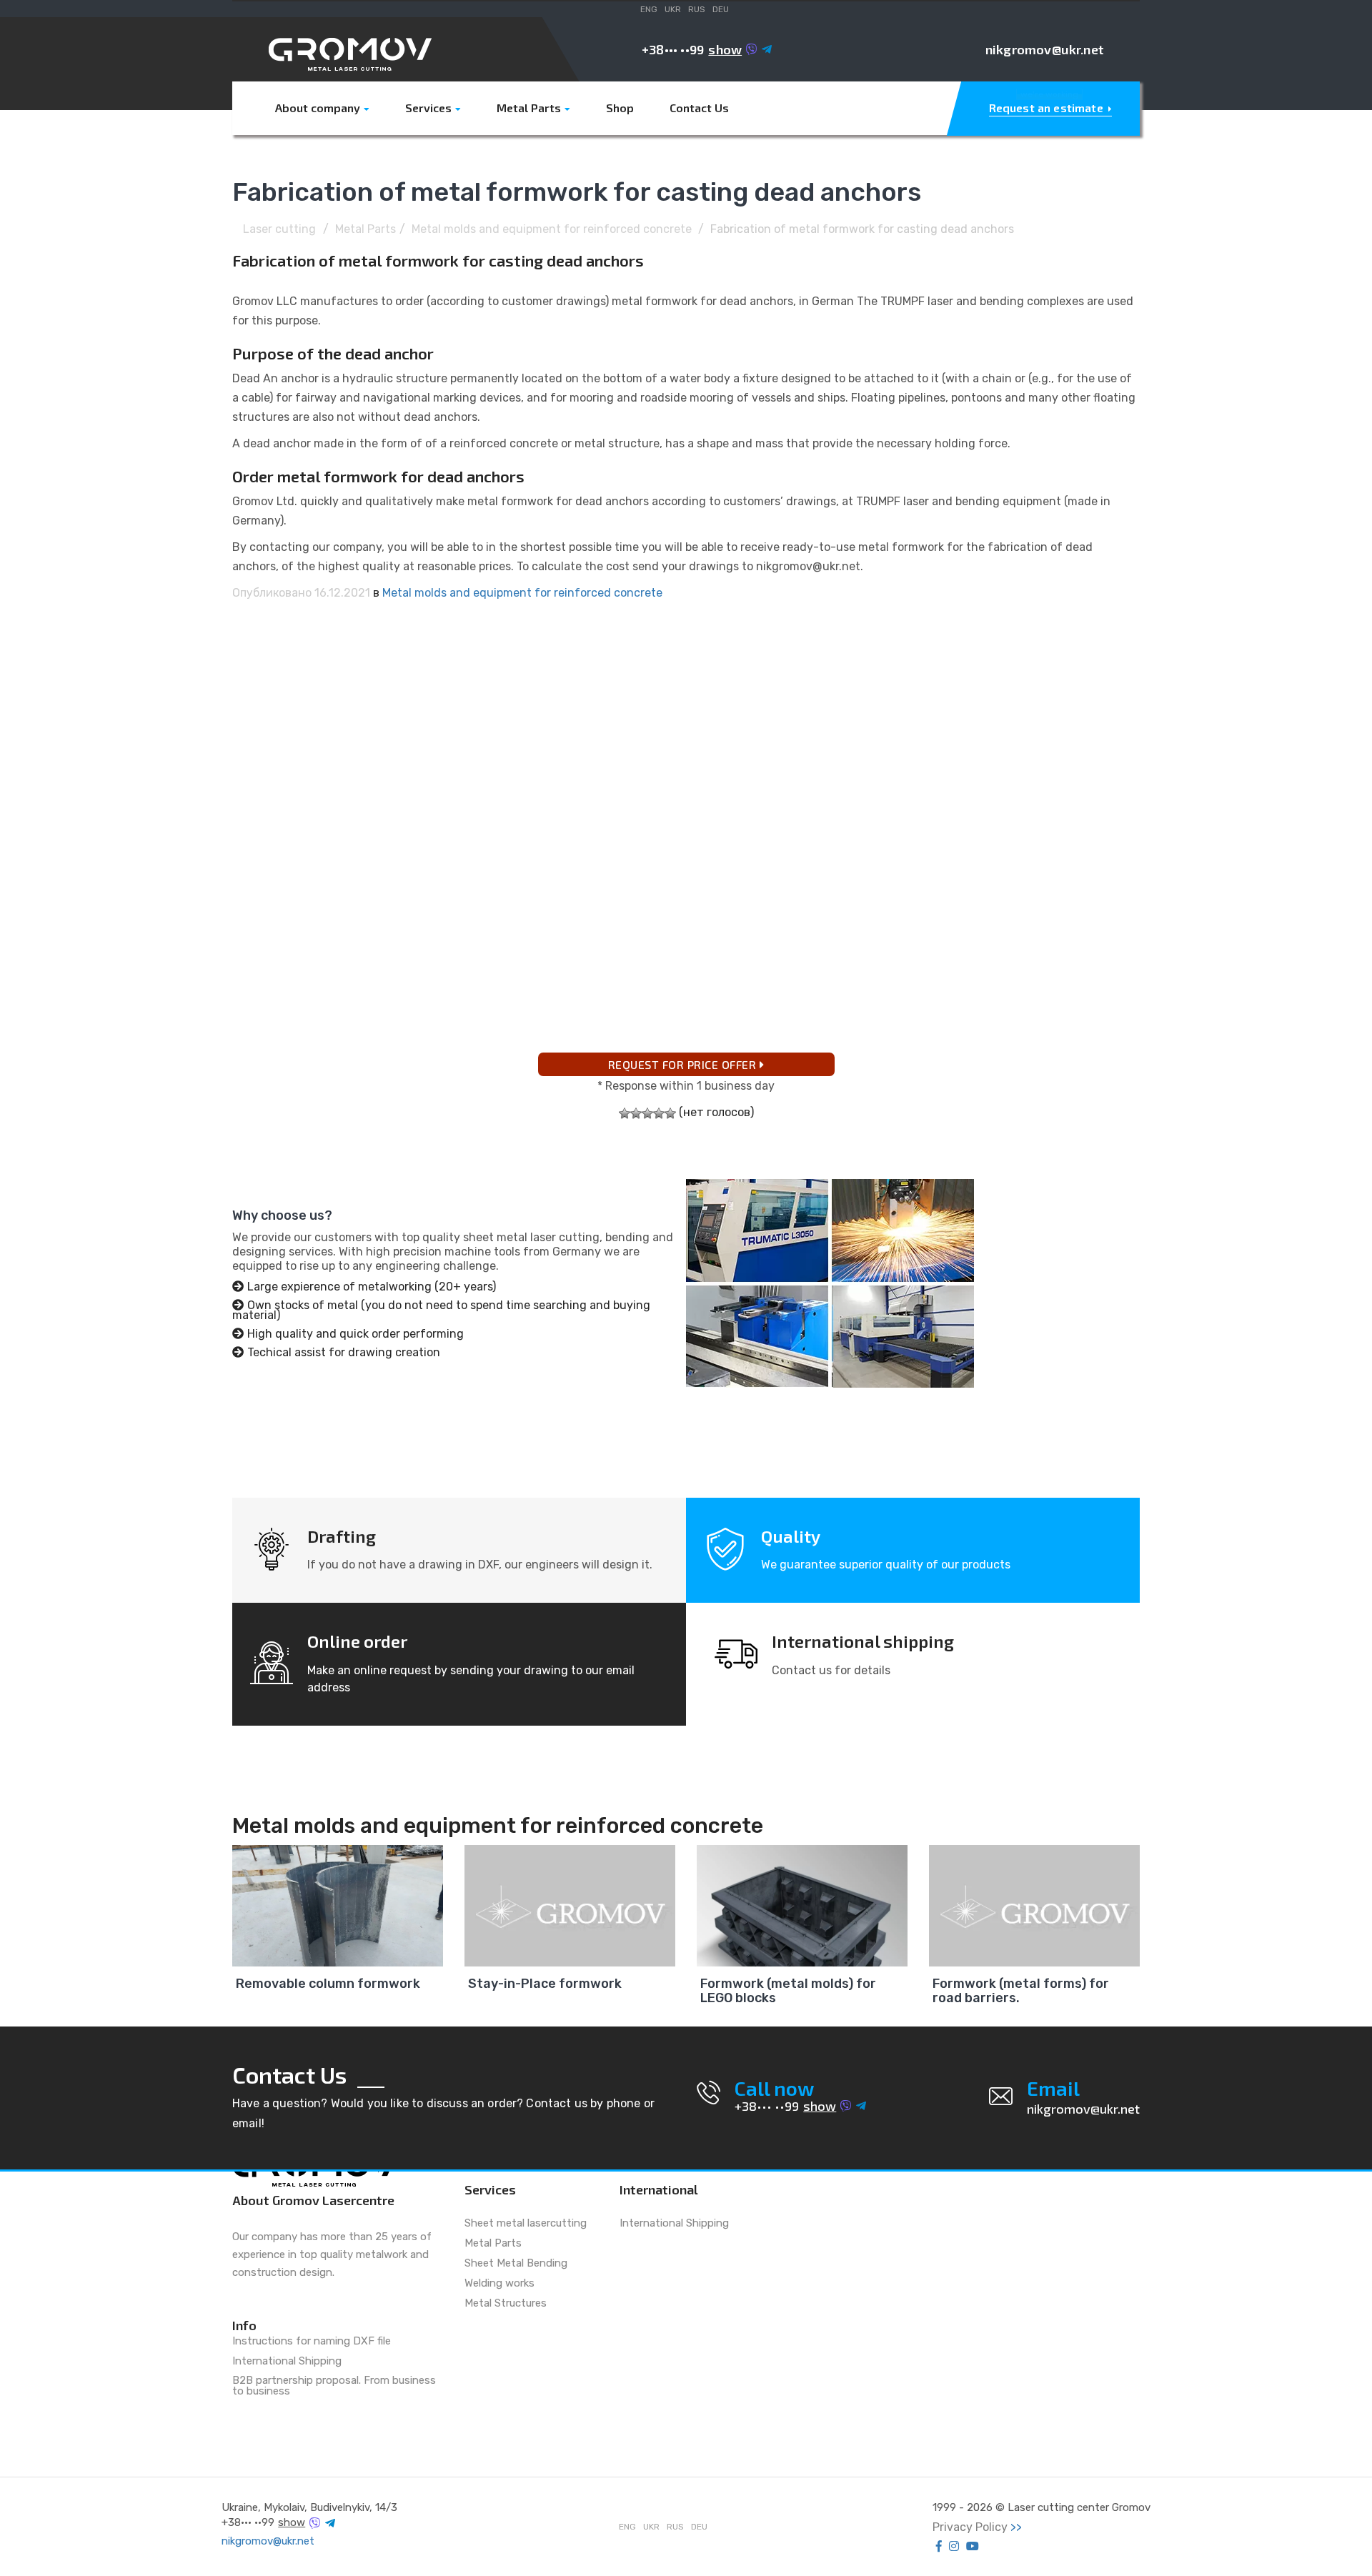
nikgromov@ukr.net (1045, 49)
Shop (620, 108)
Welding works (499, 2284)
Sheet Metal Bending (516, 2264)
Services (428, 108)
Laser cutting (279, 229)
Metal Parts (529, 108)
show (725, 49)
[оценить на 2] (636, 1113)
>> (1016, 2527)
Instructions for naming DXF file (312, 2342)
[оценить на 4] (659, 1113)
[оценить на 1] (625, 1113)
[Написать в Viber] (752, 49)
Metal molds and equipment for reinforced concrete (552, 229)
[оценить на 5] (670, 1113)
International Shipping (287, 2362)
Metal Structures (506, 2304)
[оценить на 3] (647, 1113)
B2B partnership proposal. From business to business (334, 2386)
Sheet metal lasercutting (526, 2224)
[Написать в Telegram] (767, 49)
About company (318, 108)
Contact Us (699, 108)
